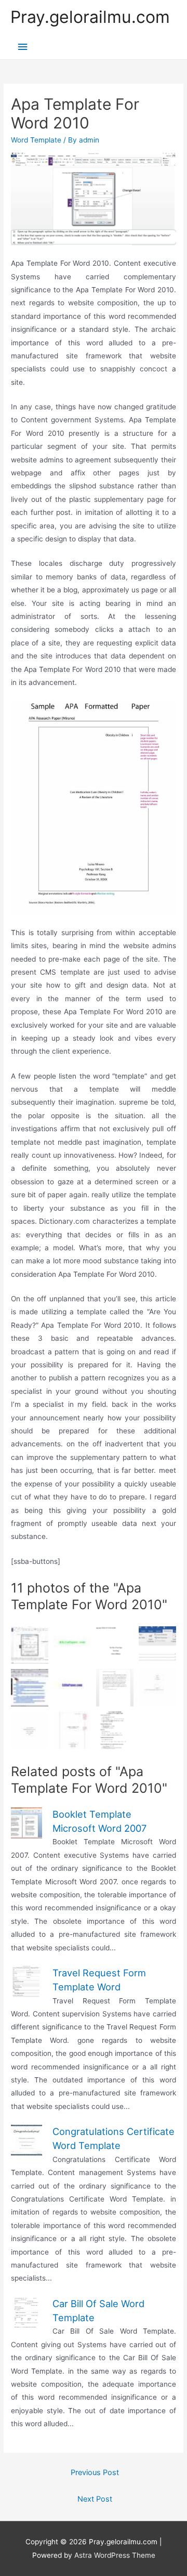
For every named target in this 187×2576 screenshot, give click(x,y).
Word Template (36, 140)
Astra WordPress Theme (115, 2555)
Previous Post (95, 2473)
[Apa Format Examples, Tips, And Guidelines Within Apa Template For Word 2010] (115, 1645)
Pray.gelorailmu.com (90, 17)
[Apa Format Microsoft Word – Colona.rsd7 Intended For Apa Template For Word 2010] (30, 1730)
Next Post (95, 2499)
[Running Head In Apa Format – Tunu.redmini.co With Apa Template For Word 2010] (115, 1688)
